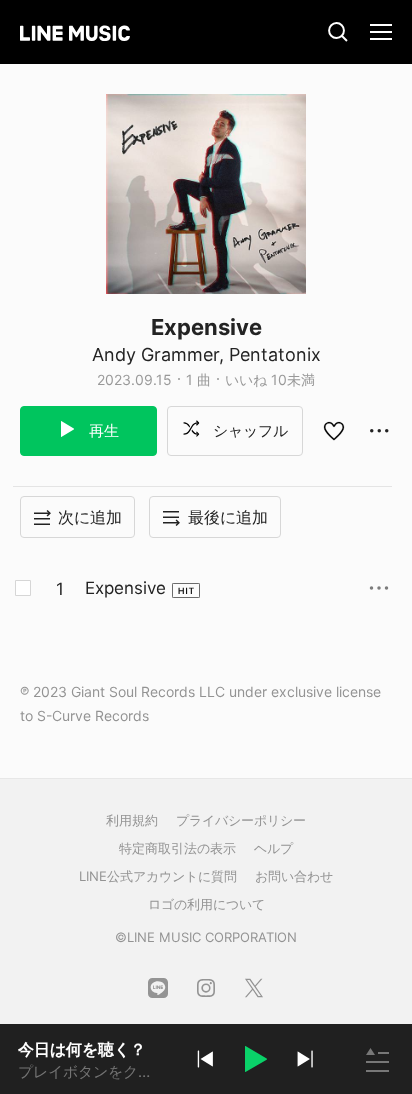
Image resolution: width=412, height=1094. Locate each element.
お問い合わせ (294, 876)
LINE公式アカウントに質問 (158, 876)
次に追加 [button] (90, 517)
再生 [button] (102, 430)
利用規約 (132, 820)
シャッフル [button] (248, 430)
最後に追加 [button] (228, 517)
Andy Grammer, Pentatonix (206, 354)
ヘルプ (273, 848)
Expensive (125, 588)
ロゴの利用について (206, 904)
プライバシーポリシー (241, 820)
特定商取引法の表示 (177, 848)
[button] (255, 1062)
